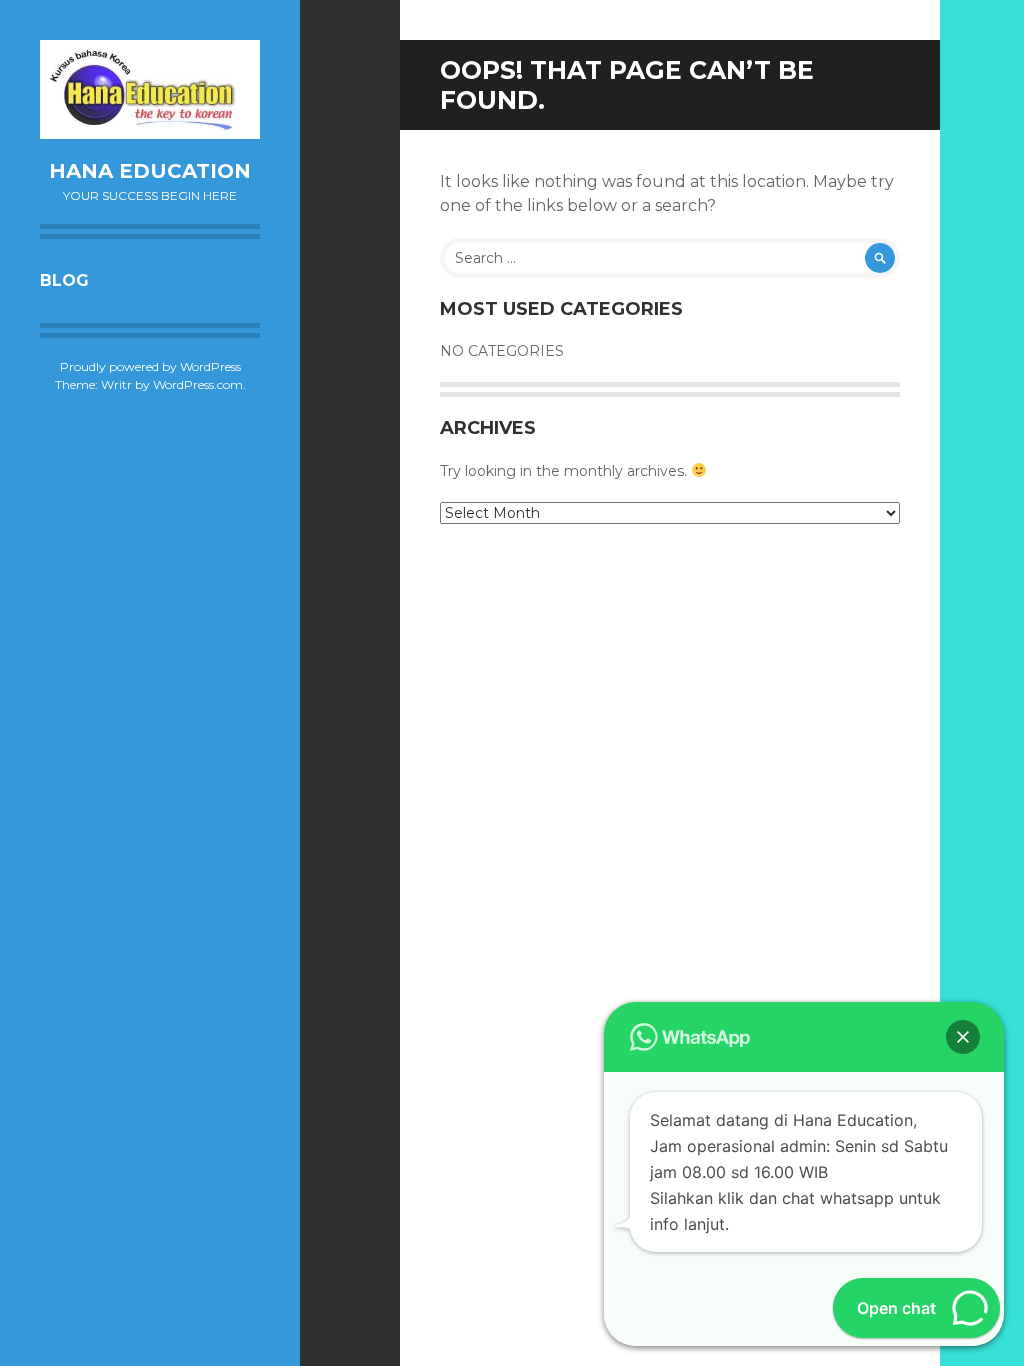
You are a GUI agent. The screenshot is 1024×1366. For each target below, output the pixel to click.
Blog (64, 280)
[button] (963, 1037)
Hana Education (150, 171)
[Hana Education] (150, 89)
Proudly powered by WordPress (150, 366)
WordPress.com (198, 384)
